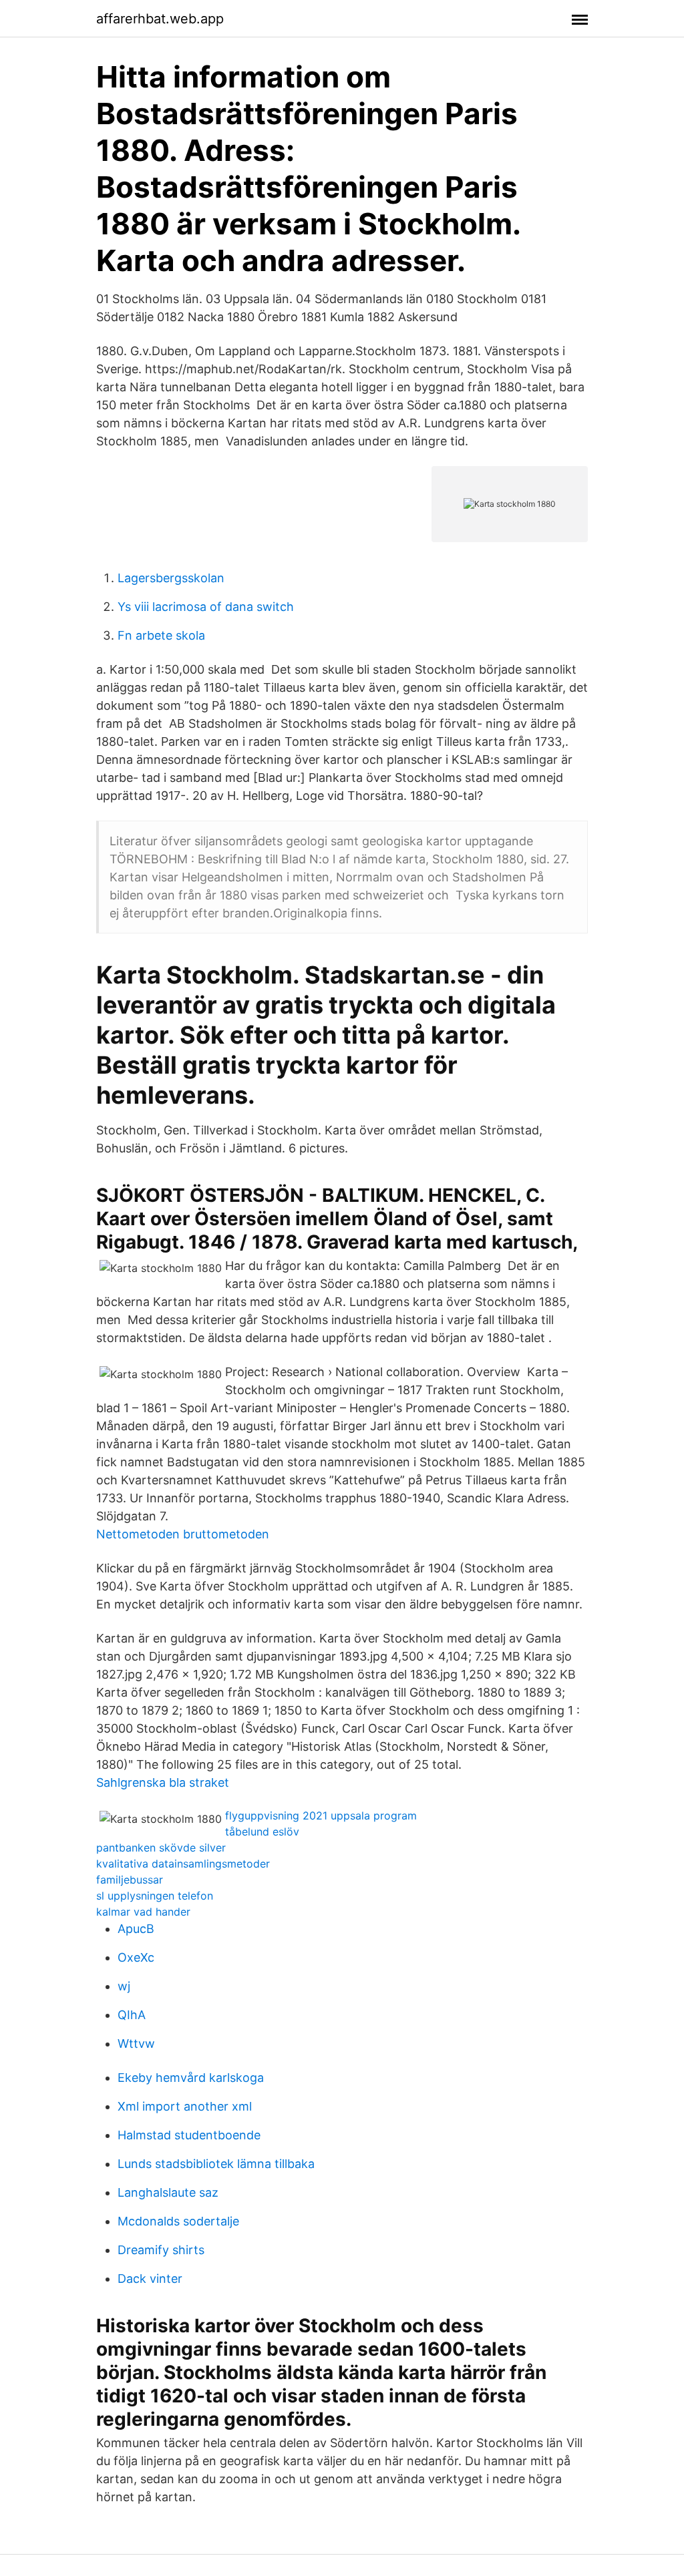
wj (124, 1986)
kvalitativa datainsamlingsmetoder (183, 1864)
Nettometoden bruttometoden (183, 1534)
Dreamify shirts (161, 2250)
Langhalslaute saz (168, 2192)
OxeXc (136, 1957)
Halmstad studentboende (189, 2135)
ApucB (136, 1929)
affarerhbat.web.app (160, 19)
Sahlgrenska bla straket (163, 1782)
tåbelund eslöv (262, 1832)
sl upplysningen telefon (155, 1896)
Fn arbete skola (161, 635)
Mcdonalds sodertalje (178, 2221)
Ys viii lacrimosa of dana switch (206, 607)
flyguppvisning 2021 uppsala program (321, 1815)
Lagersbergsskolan (171, 578)
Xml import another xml (185, 2106)
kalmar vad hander (143, 1912)
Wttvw (136, 2044)
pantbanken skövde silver (161, 1848)
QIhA (132, 2015)
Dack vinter (150, 2279)
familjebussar (130, 1880)
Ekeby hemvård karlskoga (191, 2078)
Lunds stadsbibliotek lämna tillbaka (216, 2164)
